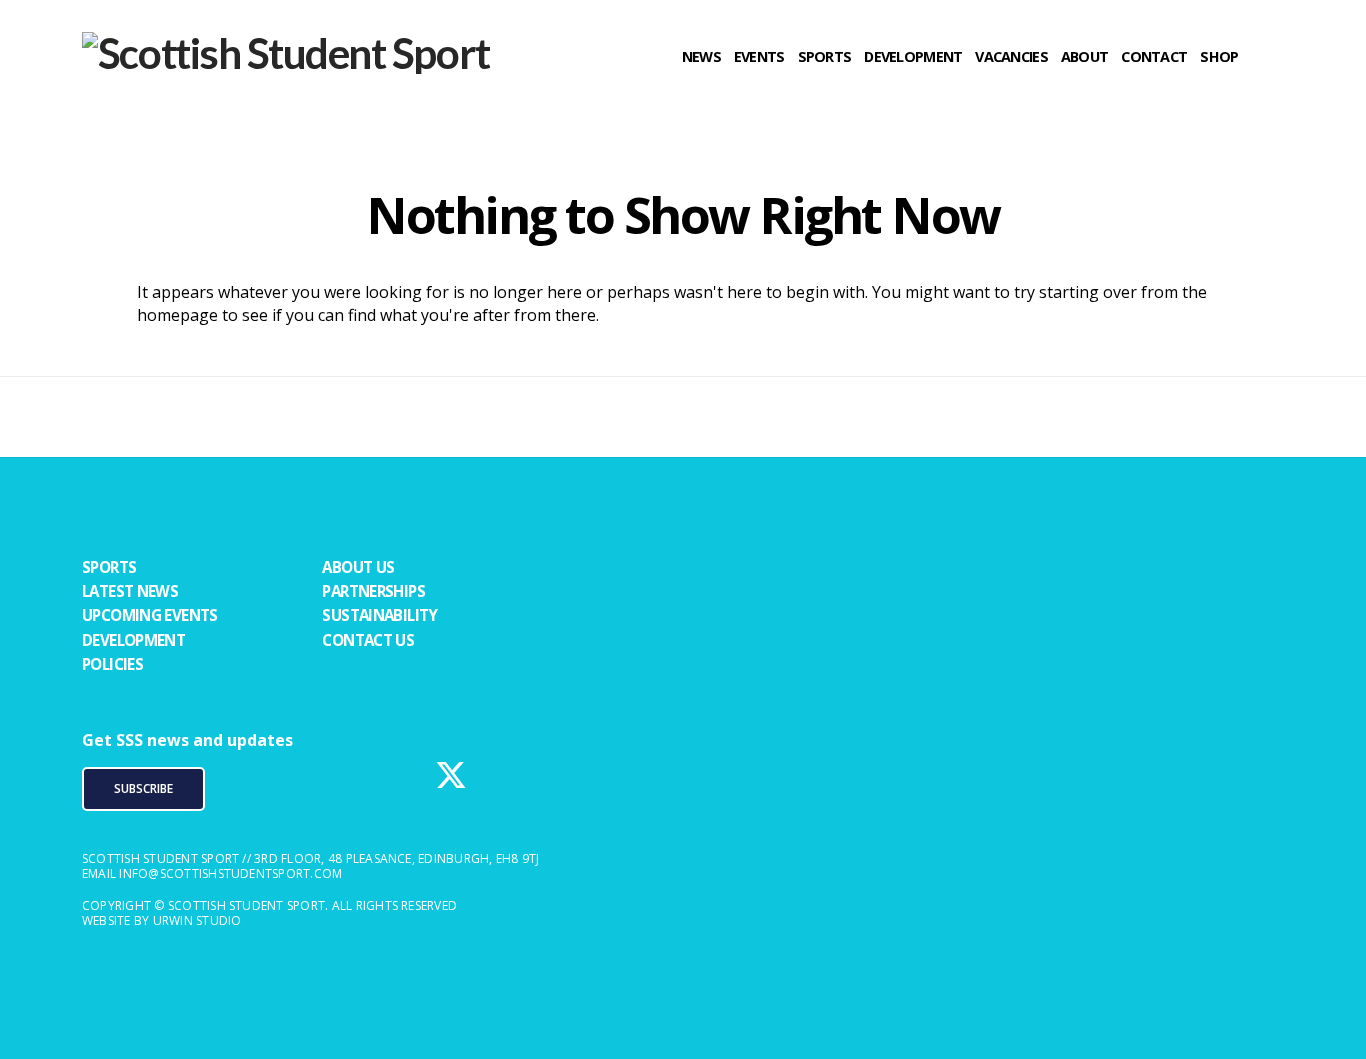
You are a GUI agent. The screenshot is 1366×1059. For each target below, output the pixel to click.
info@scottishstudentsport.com (230, 873)
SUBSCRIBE (143, 788)
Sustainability (380, 615)
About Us (358, 567)
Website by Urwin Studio (162, 920)
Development (133, 640)
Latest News (130, 591)
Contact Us (368, 640)
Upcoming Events (150, 615)
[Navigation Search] (1267, 95)
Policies (112, 664)
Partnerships (373, 591)
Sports (109, 567)
